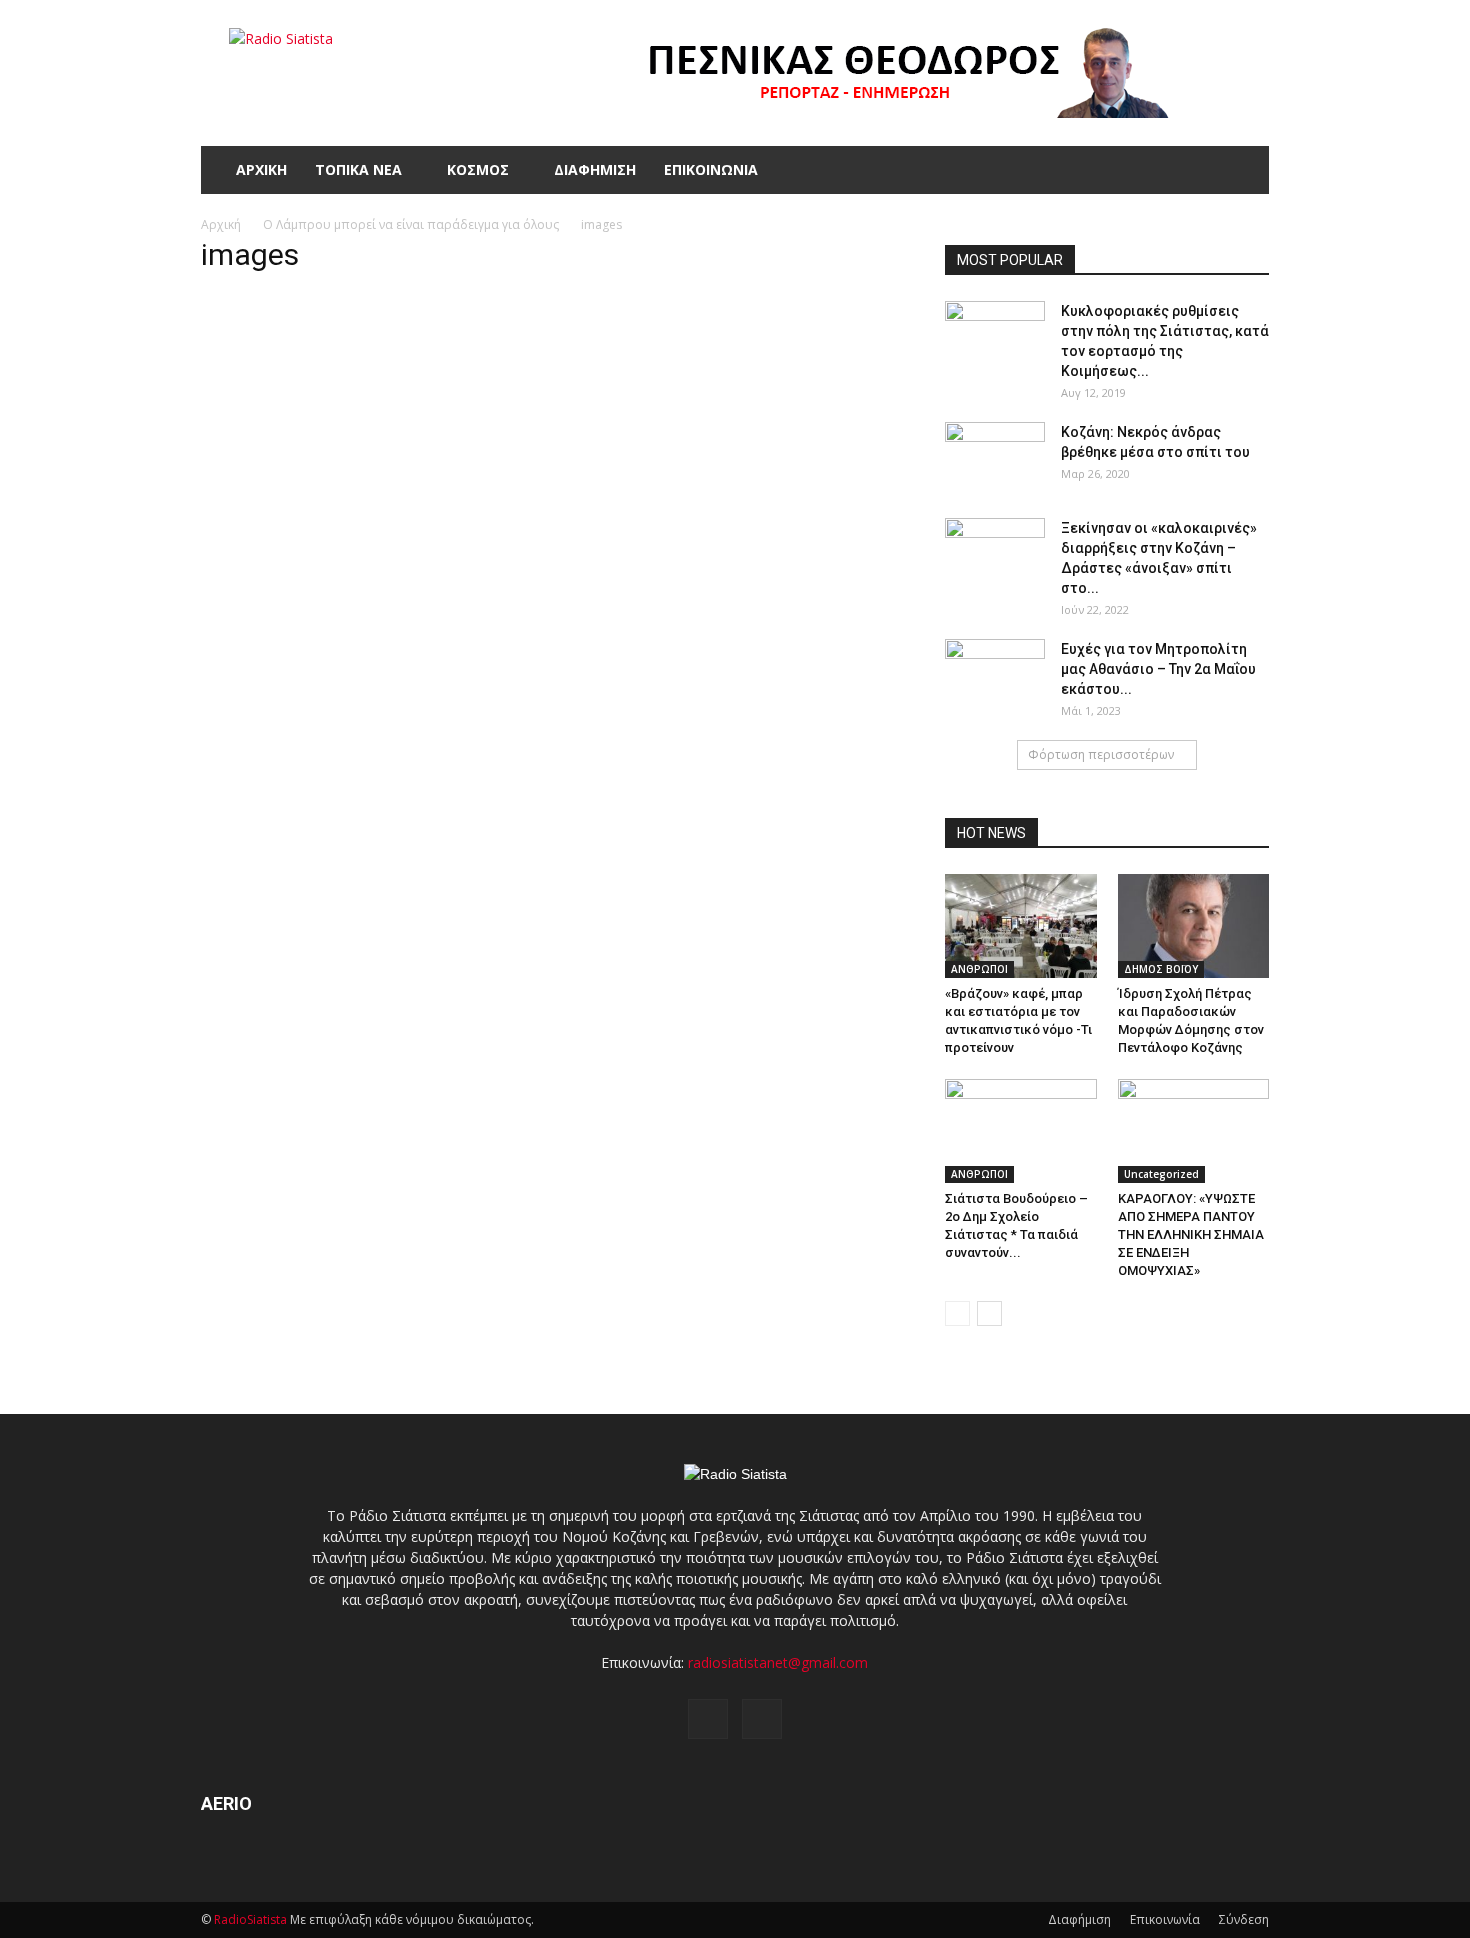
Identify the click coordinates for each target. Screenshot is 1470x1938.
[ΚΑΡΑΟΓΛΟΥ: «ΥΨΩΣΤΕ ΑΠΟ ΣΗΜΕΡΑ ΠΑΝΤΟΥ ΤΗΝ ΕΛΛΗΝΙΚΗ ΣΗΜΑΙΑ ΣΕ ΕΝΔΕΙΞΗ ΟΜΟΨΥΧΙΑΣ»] (1194, 1131)
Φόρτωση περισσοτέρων (1101, 754)
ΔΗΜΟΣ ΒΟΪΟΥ (1161, 969)
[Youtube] (762, 1719)
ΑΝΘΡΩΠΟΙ (979, 969)
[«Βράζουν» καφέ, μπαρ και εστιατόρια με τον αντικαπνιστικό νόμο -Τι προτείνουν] (1021, 926)
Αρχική (221, 224)
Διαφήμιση (1079, 1919)
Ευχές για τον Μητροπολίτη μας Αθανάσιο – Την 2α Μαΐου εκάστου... (1158, 669)
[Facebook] (708, 1719)
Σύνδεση (1244, 1919)
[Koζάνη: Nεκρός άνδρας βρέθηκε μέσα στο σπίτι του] (995, 457)
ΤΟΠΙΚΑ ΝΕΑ (358, 169)
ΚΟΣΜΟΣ (478, 169)
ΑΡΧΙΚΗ (261, 169)
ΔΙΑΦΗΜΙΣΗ (595, 169)
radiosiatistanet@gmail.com (778, 1662)
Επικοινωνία (1165, 1919)
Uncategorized (1161, 1174)
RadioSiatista (250, 1919)
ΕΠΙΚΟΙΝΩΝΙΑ (711, 169)
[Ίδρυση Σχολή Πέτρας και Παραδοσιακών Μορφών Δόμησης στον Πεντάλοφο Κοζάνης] (1194, 926)
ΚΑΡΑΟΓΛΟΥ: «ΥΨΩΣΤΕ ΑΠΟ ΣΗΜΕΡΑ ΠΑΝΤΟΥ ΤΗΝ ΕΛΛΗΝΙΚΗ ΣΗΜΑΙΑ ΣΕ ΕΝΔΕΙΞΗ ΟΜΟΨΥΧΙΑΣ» (1191, 1234)
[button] (1245, 170)
